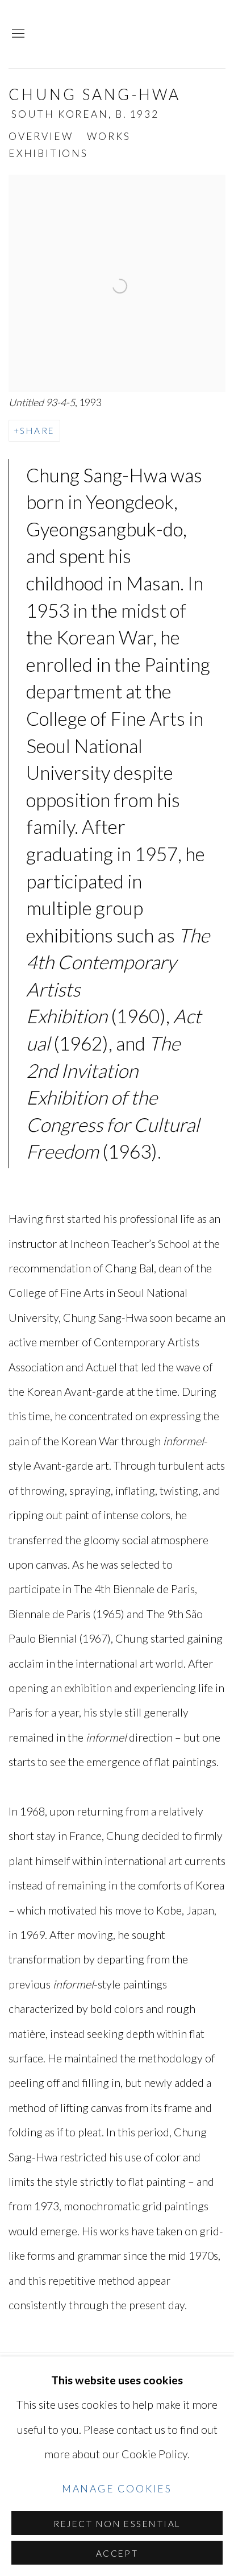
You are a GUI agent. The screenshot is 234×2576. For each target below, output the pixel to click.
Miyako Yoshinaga (137, 34)
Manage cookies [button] (117, 2489)
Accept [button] (117, 2553)
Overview (41, 136)
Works (108, 136)
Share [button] (37, 431)
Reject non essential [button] (117, 2524)
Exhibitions (48, 153)
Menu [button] (17, 34)
